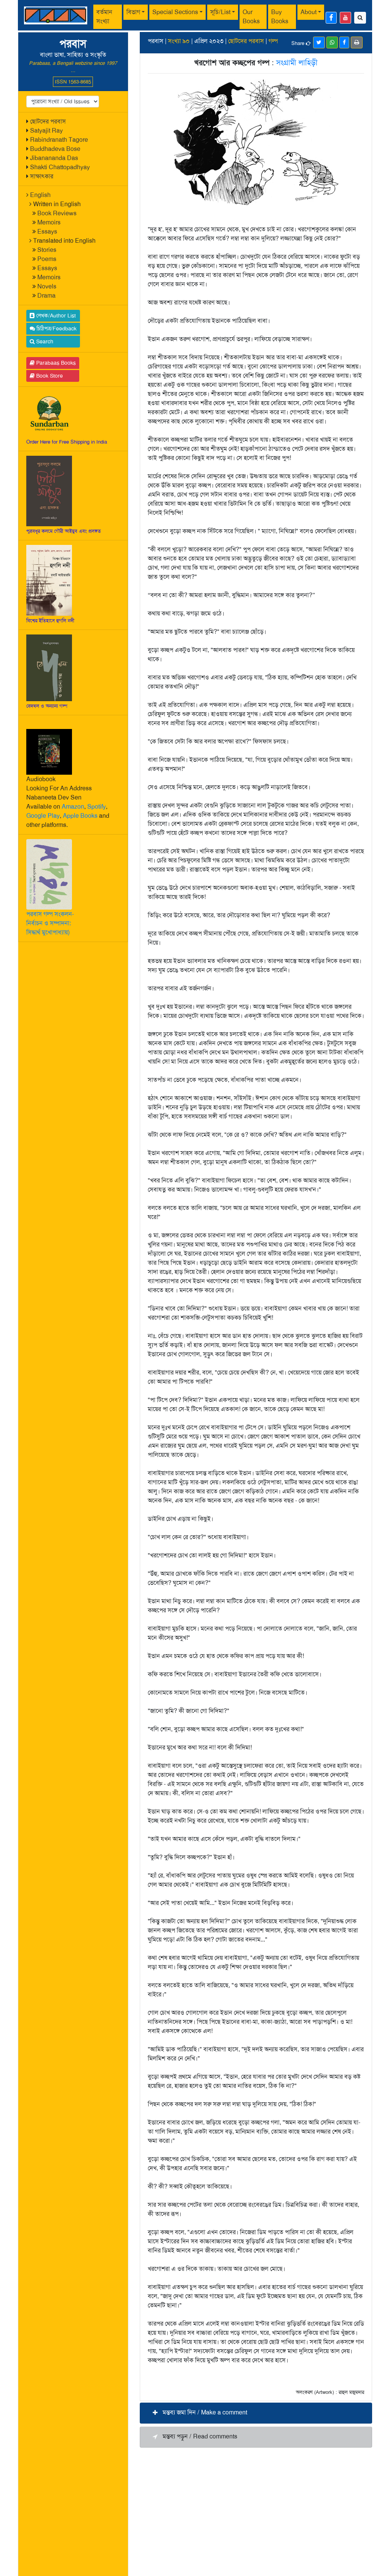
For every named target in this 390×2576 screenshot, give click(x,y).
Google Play (43, 816)
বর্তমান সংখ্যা (104, 17)
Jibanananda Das (54, 158)
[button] (256, 2413)
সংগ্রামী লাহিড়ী (297, 62)
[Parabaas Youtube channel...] (345, 18)
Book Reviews (57, 213)
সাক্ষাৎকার (42, 176)
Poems (47, 259)
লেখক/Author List (55, 316)
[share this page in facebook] (344, 42)
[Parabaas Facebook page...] (331, 18)
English (40, 195)
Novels (47, 286)
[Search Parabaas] (360, 18)
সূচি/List (220, 12)
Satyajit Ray (46, 131)
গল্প (273, 41)
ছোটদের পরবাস (48, 121)
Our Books (251, 17)
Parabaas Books (55, 363)
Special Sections (175, 12)
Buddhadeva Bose (55, 149)
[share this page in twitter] (319, 42)
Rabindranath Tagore (59, 140)
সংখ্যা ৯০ (179, 41)
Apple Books (80, 816)
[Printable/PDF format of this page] (357, 42)
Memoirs (49, 222)
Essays (47, 231)
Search (44, 341)
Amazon (73, 807)
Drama (46, 296)
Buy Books (280, 17)
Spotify (97, 807)
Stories (47, 250)
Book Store (49, 376)
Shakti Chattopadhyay (60, 167)
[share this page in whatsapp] (332, 42)
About (308, 12)
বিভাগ (133, 12)
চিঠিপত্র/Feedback (56, 328)
